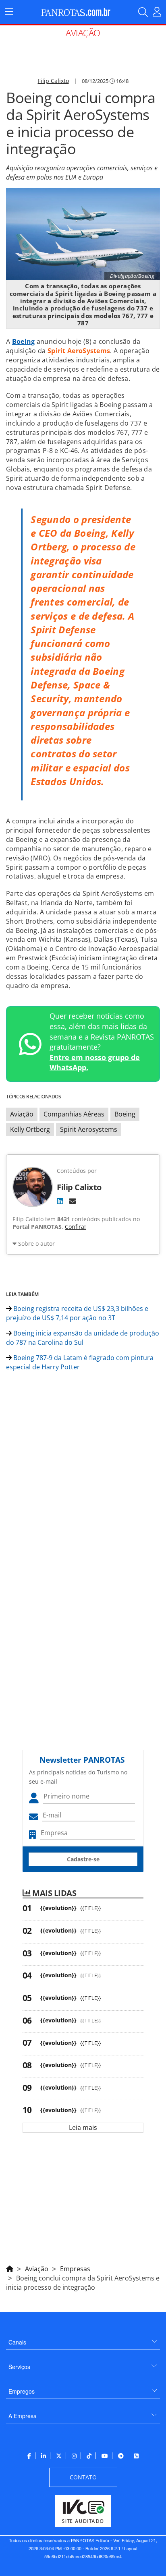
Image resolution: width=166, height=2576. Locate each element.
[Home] (10, 2268)
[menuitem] (83, 2339)
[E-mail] (73, 1201)
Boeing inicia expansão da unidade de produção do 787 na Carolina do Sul (83, 1338)
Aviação (22, 1114)
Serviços (19, 2367)
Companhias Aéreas (74, 1114)
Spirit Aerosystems (89, 1129)
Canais (17, 2342)
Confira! (75, 1227)
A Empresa (23, 2416)
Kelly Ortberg (30, 1129)
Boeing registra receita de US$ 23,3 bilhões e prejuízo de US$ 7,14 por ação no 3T (77, 1313)
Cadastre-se (83, 1859)
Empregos (22, 2391)
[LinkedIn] (60, 1201)
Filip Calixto (53, 81)
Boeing (125, 1114)
